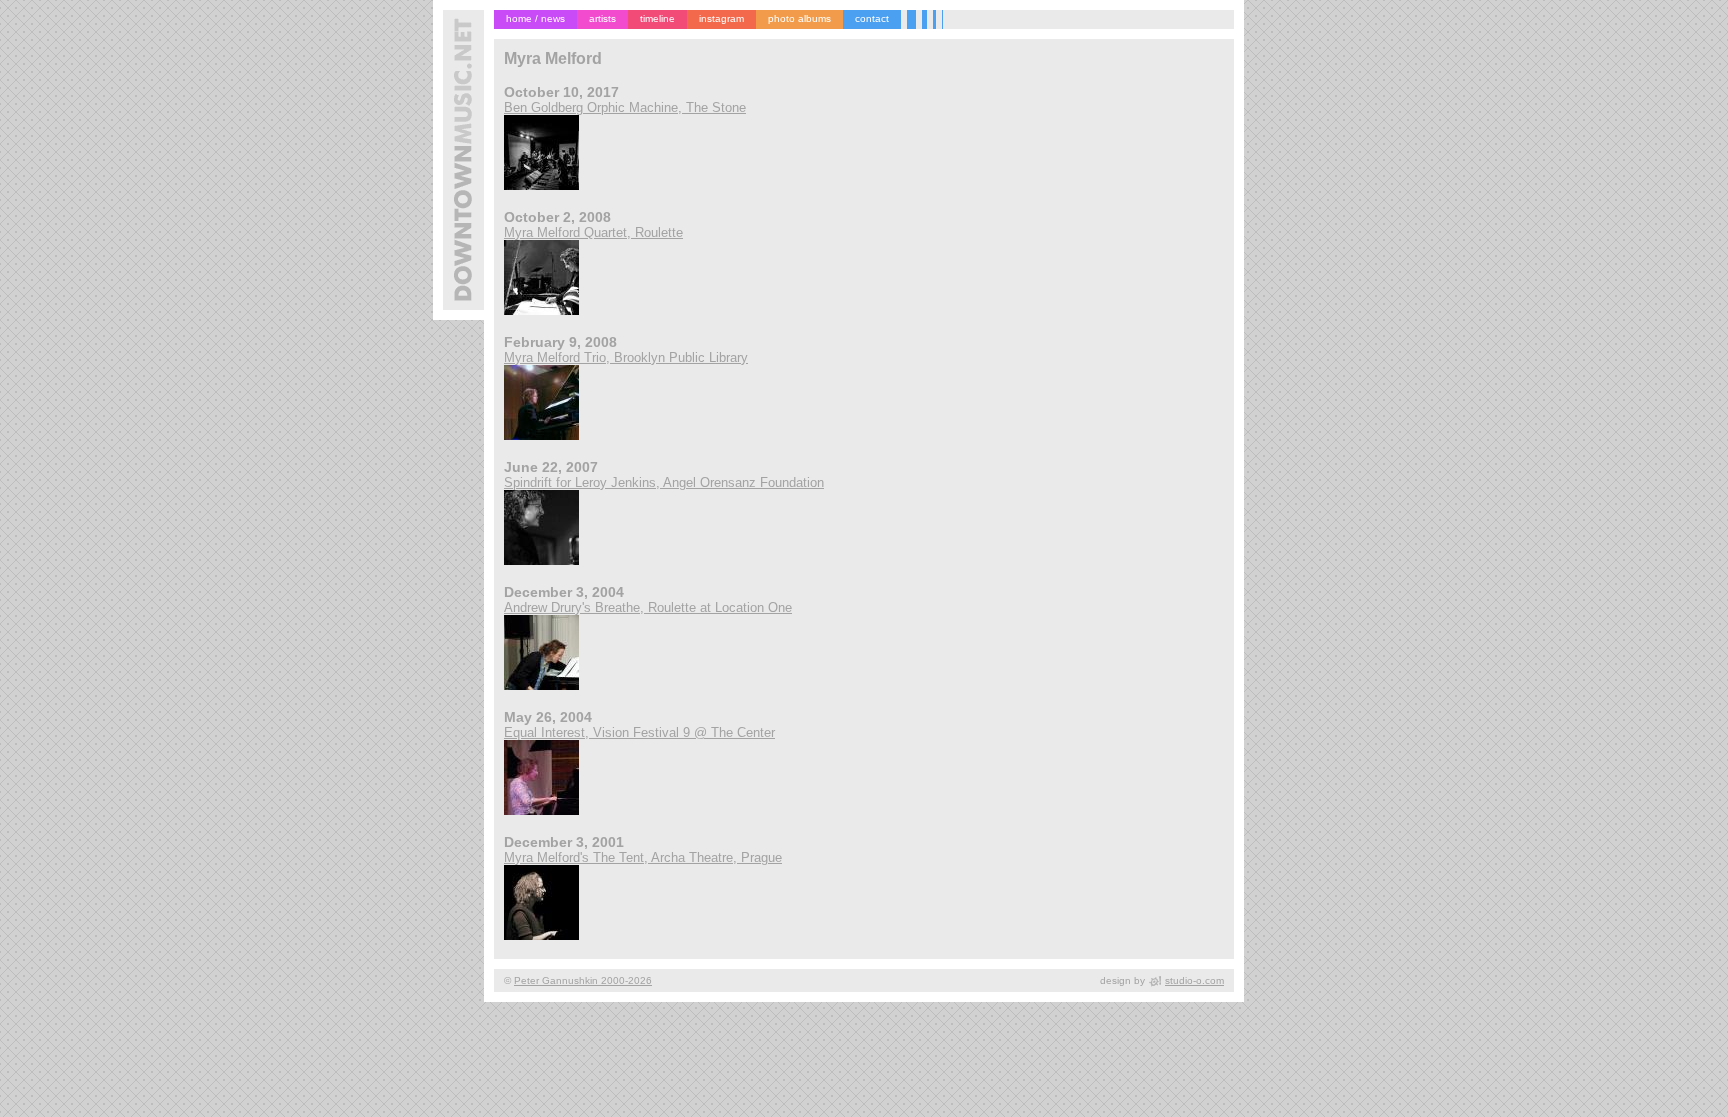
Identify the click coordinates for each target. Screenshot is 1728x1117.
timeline (657, 18)
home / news (535, 18)
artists (602, 18)
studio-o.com (1194, 980)
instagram (721, 18)
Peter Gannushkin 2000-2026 (583, 980)
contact (872, 18)
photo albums (799, 18)
